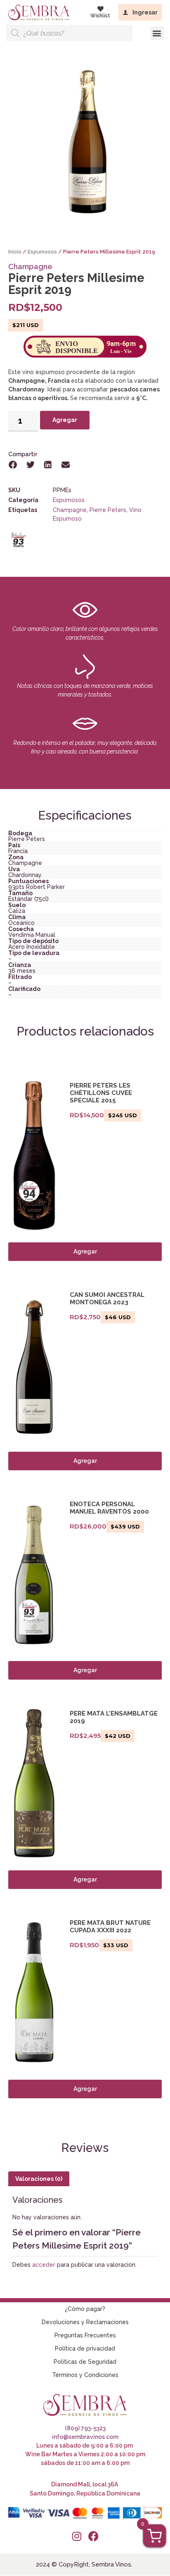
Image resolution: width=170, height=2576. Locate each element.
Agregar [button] (85, 1670)
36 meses (22, 971)
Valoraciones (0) (39, 2179)
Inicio (15, 252)
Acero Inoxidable (32, 947)
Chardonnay (25, 875)
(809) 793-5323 (85, 2428)
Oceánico (21, 923)
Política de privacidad (85, 2348)
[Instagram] (77, 2536)
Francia (18, 851)
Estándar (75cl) (28, 899)
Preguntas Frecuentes (85, 2335)
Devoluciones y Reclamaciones (85, 2322)
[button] (157, 33)
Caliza (17, 911)
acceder (44, 2265)
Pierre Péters (27, 839)
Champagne (30, 267)
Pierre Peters (108, 510)
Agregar (65, 420)
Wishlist (100, 16)
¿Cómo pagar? (85, 2309)
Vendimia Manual (32, 935)
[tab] (39, 2179)
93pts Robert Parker (37, 887)
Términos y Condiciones (85, 2375)
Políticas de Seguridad (85, 2362)
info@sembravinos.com (85, 2437)
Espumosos (42, 252)
